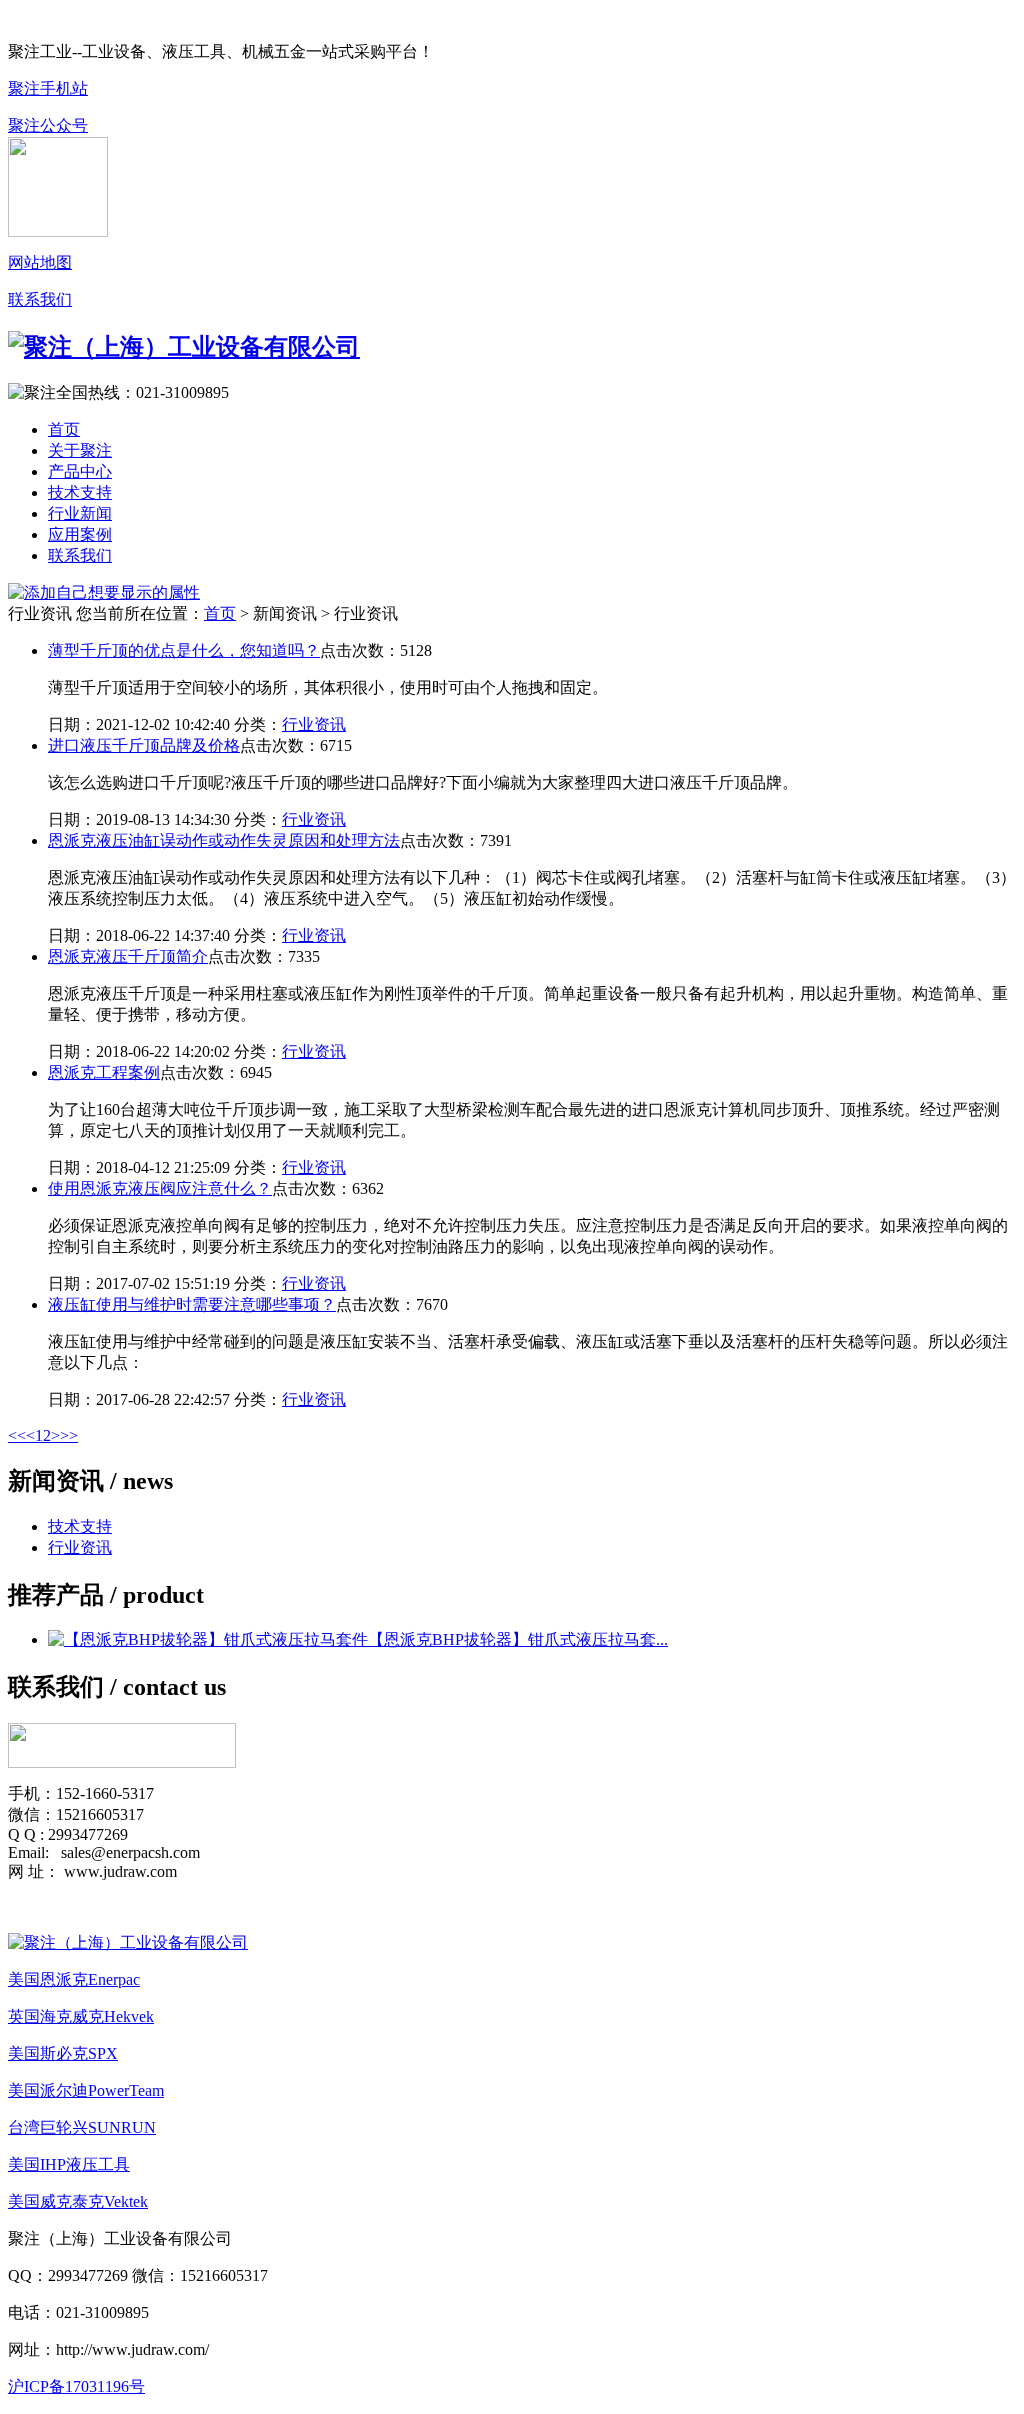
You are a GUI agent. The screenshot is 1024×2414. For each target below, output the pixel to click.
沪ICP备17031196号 (76, 2386)
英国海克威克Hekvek (81, 2016)
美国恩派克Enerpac (74, 1979)
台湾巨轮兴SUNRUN (82, 2127)
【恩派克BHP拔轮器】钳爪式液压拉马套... (518, 1639)
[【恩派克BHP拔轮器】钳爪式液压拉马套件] (208, 1639)
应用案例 (80, 534)
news (148, 1481)
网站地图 (40, 262)
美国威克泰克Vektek (78, 2201)
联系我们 (40, 299)
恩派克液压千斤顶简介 (128, 956)
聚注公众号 (48, 125)
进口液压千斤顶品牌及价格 (144, 745)
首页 (64, 429)
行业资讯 (314, 724)
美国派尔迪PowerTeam (86, 2090)
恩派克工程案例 (104, 1072)
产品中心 (80, 471)
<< (17, 1435)
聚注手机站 (48, 88)
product (163, 1595)
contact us (174, 1687)
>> (69, 1435)
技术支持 (80, 492)
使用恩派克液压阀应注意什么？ (160, 1188)
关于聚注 (80, 450)
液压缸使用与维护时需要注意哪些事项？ (192, 1304)
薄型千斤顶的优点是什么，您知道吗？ (184, 650)
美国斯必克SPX (63, 2053)
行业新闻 (80, 513)
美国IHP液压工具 (69, 2164)
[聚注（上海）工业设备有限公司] (128, 1942)
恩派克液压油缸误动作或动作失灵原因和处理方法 (224, 840)
